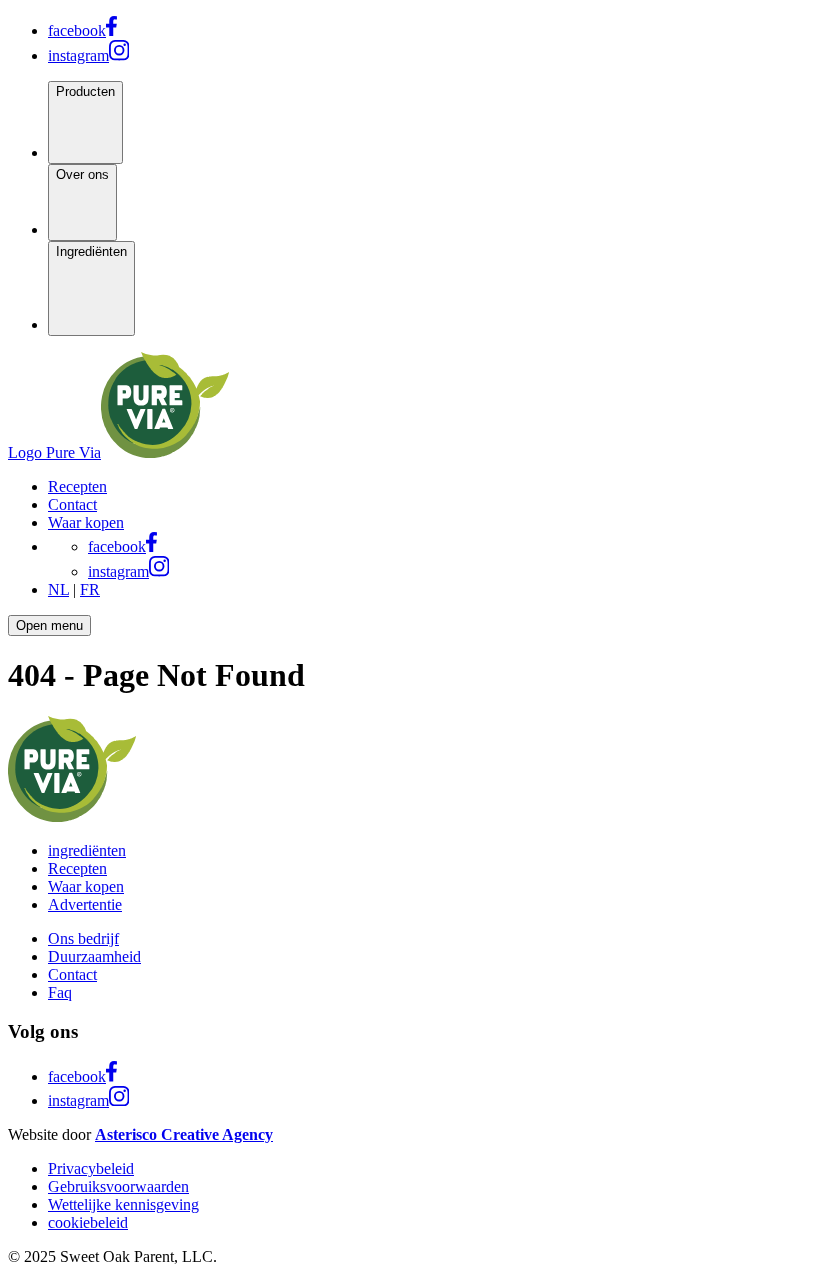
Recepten (77, 868)
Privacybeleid (91, 1168)
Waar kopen (86, 886)
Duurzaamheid (94, 956)
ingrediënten (87, 850)
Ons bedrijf (83, 938)
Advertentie (85, 904)
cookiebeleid (88, 1222)
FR (90, 589)
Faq (60, 992)
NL (58, 589)
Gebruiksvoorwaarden (118, 1186)
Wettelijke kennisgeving (123, 1204)
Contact (72, 974)
